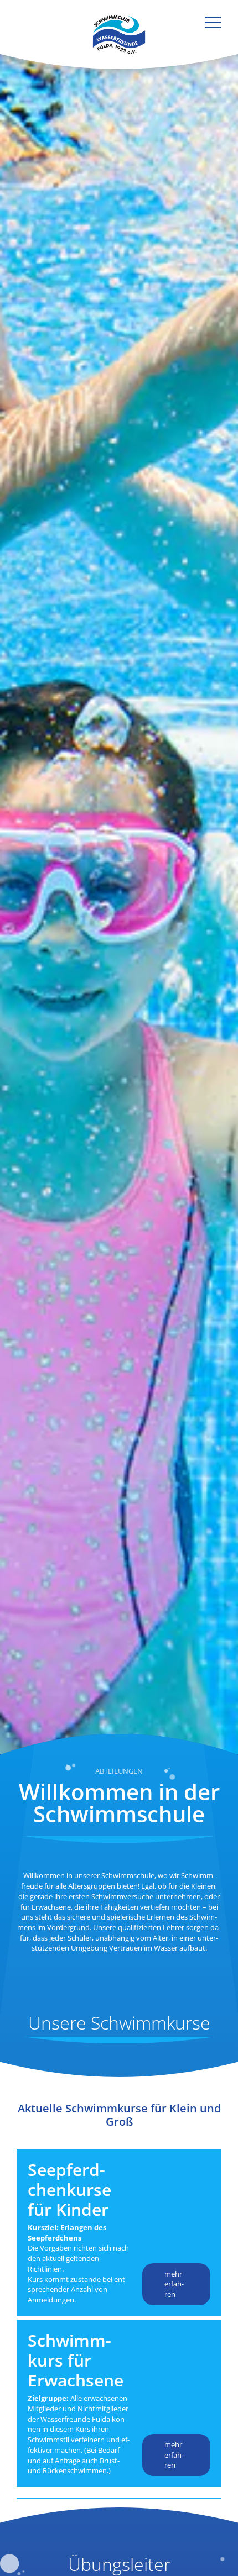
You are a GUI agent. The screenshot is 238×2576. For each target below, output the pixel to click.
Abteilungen (119, 1771)
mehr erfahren (174, 2284)
